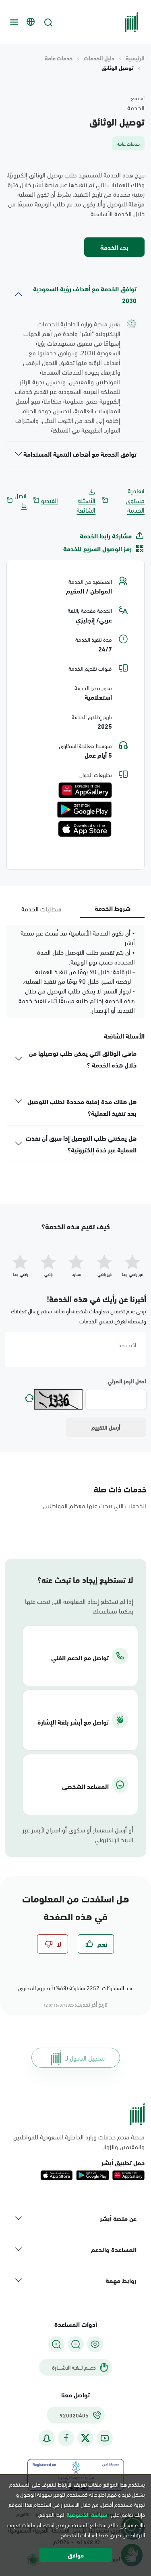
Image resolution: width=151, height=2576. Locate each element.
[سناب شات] (47, 2438)
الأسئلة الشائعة (86, 505)
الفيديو (50, 500)
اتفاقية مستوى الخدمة (135, 500)
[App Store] (85, 829)
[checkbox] (96, 1944)
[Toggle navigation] (13, 22)
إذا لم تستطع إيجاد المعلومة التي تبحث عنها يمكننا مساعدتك (79, 1606)
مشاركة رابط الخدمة (106, 536)
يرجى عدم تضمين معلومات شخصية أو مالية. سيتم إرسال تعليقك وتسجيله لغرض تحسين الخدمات (79, 1316)
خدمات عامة (59, 58)
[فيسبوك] (66, 2438)
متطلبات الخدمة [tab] (41, 908)
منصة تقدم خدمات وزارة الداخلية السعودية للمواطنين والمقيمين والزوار (79, 2141)
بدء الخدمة (114, 247)
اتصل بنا (21, 500)
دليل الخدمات (99, 58)
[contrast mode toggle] (95, 2344)
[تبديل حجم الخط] (76, 2344)
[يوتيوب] (105, 2438)
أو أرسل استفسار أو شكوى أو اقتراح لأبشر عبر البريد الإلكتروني (78, 1834)
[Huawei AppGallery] (85, 790)
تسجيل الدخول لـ (85, 2058)
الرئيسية (135, 58)
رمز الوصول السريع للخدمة (97, 548)
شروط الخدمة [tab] (113, 908)
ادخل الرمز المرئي (127, 1381)
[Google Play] (84, 810)
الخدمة (136, 107)
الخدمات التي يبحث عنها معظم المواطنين (95, 1505)
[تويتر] (85, 2438)
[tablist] (75, 908)
